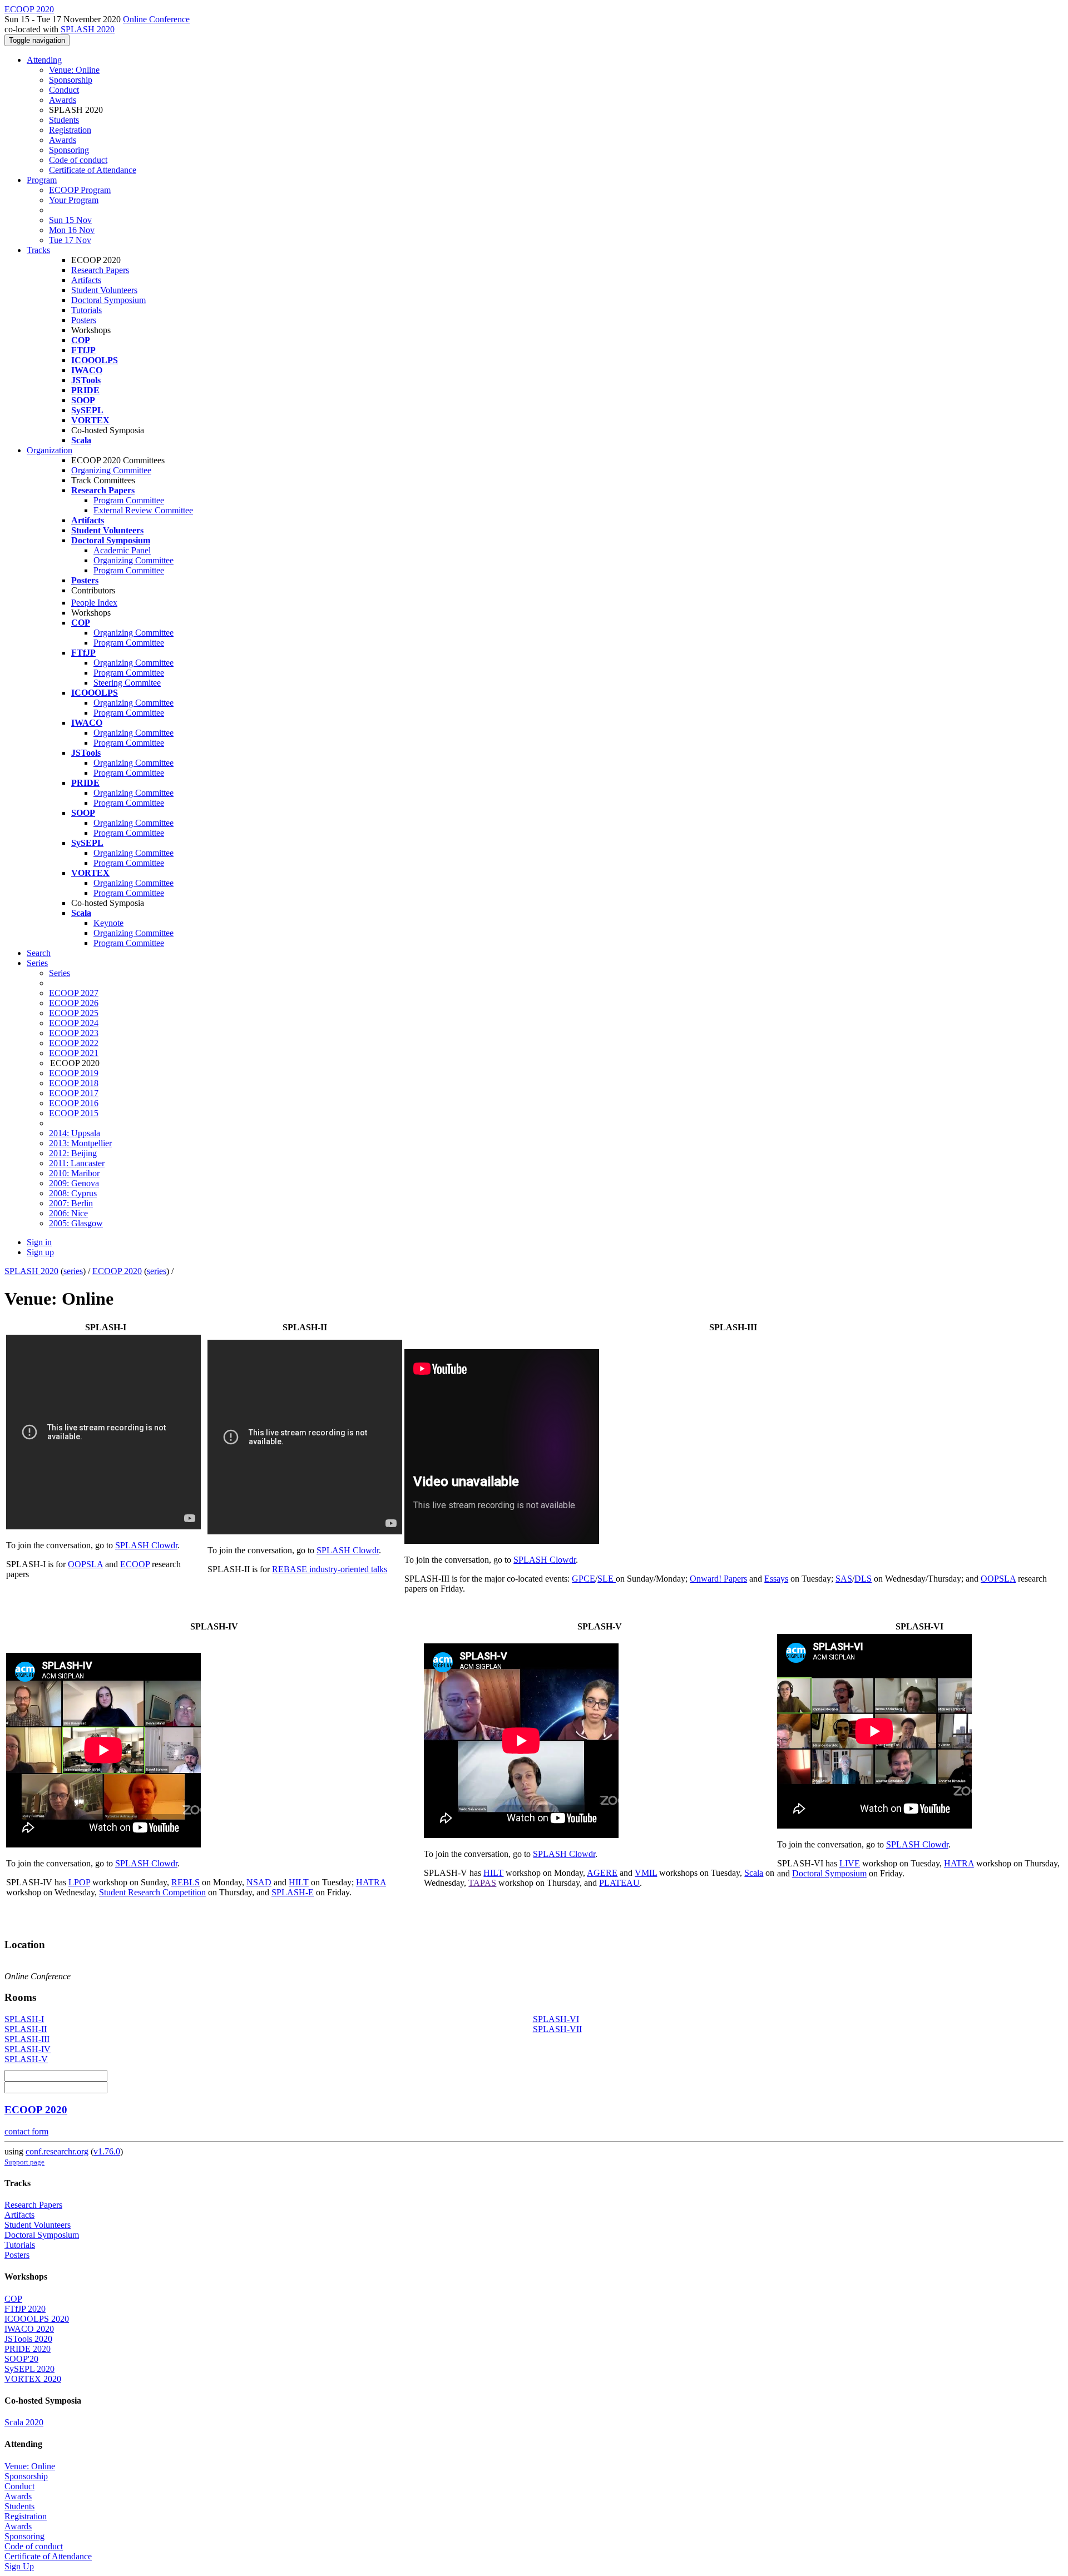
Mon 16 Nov (72, 230)
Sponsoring (69, 150)
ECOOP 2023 (74, 1033)
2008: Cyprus (73, 1193)
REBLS (186, 1882)
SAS (844, 1579)
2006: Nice (68, 1213)
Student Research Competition (152, 1892)
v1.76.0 (107, 2151)
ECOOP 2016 (74, 1103)
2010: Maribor (74, 1173)
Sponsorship (71, 80)
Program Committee (129, 500)
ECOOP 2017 (74, 1093)
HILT (299, 1882)
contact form (26, 2131)
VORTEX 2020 (33, 2379)
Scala (754, 1873)
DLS (863, 1579)
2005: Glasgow (76, 1223)
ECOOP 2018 (74, 1083)
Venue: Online (74, 70)
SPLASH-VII (557, 2029)
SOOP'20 (21, 2359)
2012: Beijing (73, 1153)
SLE (607, 1579)
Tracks (38, 250)
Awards (63, 100)
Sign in (39, 1242)
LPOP (79, 1882)
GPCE (584, 1579)
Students (64, 120)
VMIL (646, 1873)
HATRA (371, 1882)
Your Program (74, 200)
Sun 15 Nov (70, 220)
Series (60, 973)
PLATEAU (619, 1883)
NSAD (259, 1882)
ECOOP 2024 (74, 1023)
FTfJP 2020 (25, 2309)
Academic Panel (122, 550)
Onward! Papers (718, 1579)
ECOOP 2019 (74, 1073)
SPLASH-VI (556, 2019)
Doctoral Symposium (108, 300)
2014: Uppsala (75, 1133)
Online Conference (156, 19)
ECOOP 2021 (74, 1053)
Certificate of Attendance (93, 170)
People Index (94, 603)
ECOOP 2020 (117, 1271)
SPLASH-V (26, 2059)
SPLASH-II (26, 2029)
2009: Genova (74, 1183)
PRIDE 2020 (28, 2349)
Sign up (40, 1252)
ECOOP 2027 (74, 993)
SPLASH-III (27, 2039)
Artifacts (86, 280)
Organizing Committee (111, 470)
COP (13, 2299)
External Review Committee (143, 510)
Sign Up (19, 2566)
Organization (50, 450)
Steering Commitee (127, 683)
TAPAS (482, 1883)
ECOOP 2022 (74, 1043)
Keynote (108, 923)
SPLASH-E (293, 1892)
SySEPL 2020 (29, 2369)
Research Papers (100, 270)
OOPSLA (85, 1564)
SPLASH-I (24, 2019)
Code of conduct (78, 160)
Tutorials (86, 310)
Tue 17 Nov (70, 240)
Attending (44, 60)
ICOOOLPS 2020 (37, 2319)
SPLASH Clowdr (146, 1545)
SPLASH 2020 (88, 29)
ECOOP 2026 (74, 1003)
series (73, 1271)
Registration (70, 130)
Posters (84, 320)
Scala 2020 (24, 2422)
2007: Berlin (71, 1203)
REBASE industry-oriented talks (330, 1569)
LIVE (850, 1863)
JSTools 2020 (28, 2339)
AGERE (602, 1873)
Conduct (64, 90)
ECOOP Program (80, 190)
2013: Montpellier (80, 1143)
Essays (776, 1579)
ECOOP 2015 (74, 1113)
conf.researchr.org (57, 2151)
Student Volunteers (104, 290)
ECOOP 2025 (74, 1013)
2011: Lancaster (77, 1163)
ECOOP (135, 1564)
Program (42, 180)
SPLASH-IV (28, 2049)
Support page (24, 2162)
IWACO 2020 (29, 2329)
